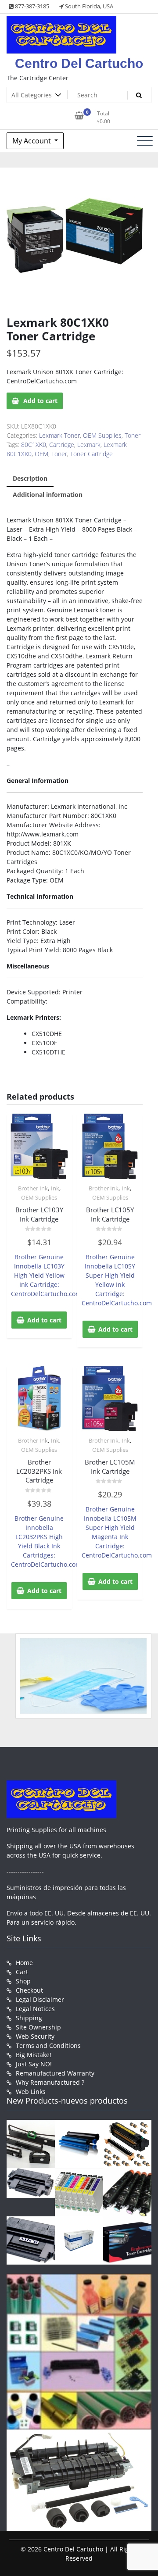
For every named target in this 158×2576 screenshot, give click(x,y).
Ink (55, 1188)
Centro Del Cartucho (79, 63)
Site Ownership (38, 2027)
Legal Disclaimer (40, 1999)
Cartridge (62, 445)
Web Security (35, 2036)
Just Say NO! (34, 2064)
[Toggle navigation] (145, 141)
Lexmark (89, 445)
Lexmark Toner (59, 435)
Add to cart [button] (44, 1320)
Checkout (29, 1990)
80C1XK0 (34, 445)
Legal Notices (35, 2009)
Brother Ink (33, 1188)
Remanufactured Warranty (55, 2073)
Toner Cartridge (92, 454)
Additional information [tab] (48, 495)
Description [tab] (30, 478)
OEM (41, 454)
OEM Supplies (102, 435)
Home (24, 1963)
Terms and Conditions (48, 2045)
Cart (22, 1972)
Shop (23, 1981)
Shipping (29, 2018)
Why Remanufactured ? (50, 2082)
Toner (133, 435)
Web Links (31, 2092)
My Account (32, 141)
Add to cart (40, 401)
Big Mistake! (34, 2055)
